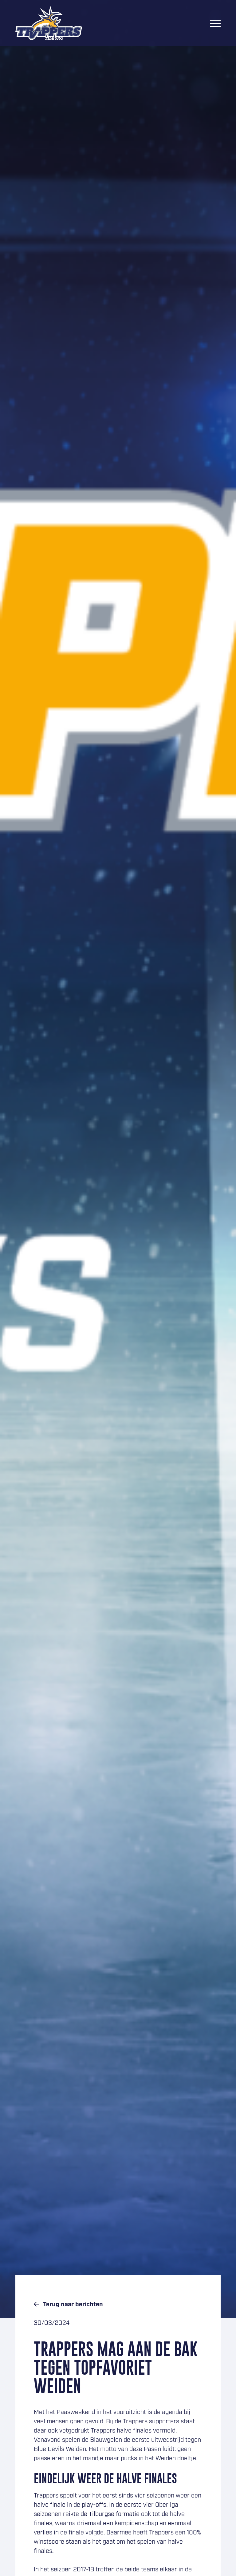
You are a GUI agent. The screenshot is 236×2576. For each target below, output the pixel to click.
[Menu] (215, 23)
